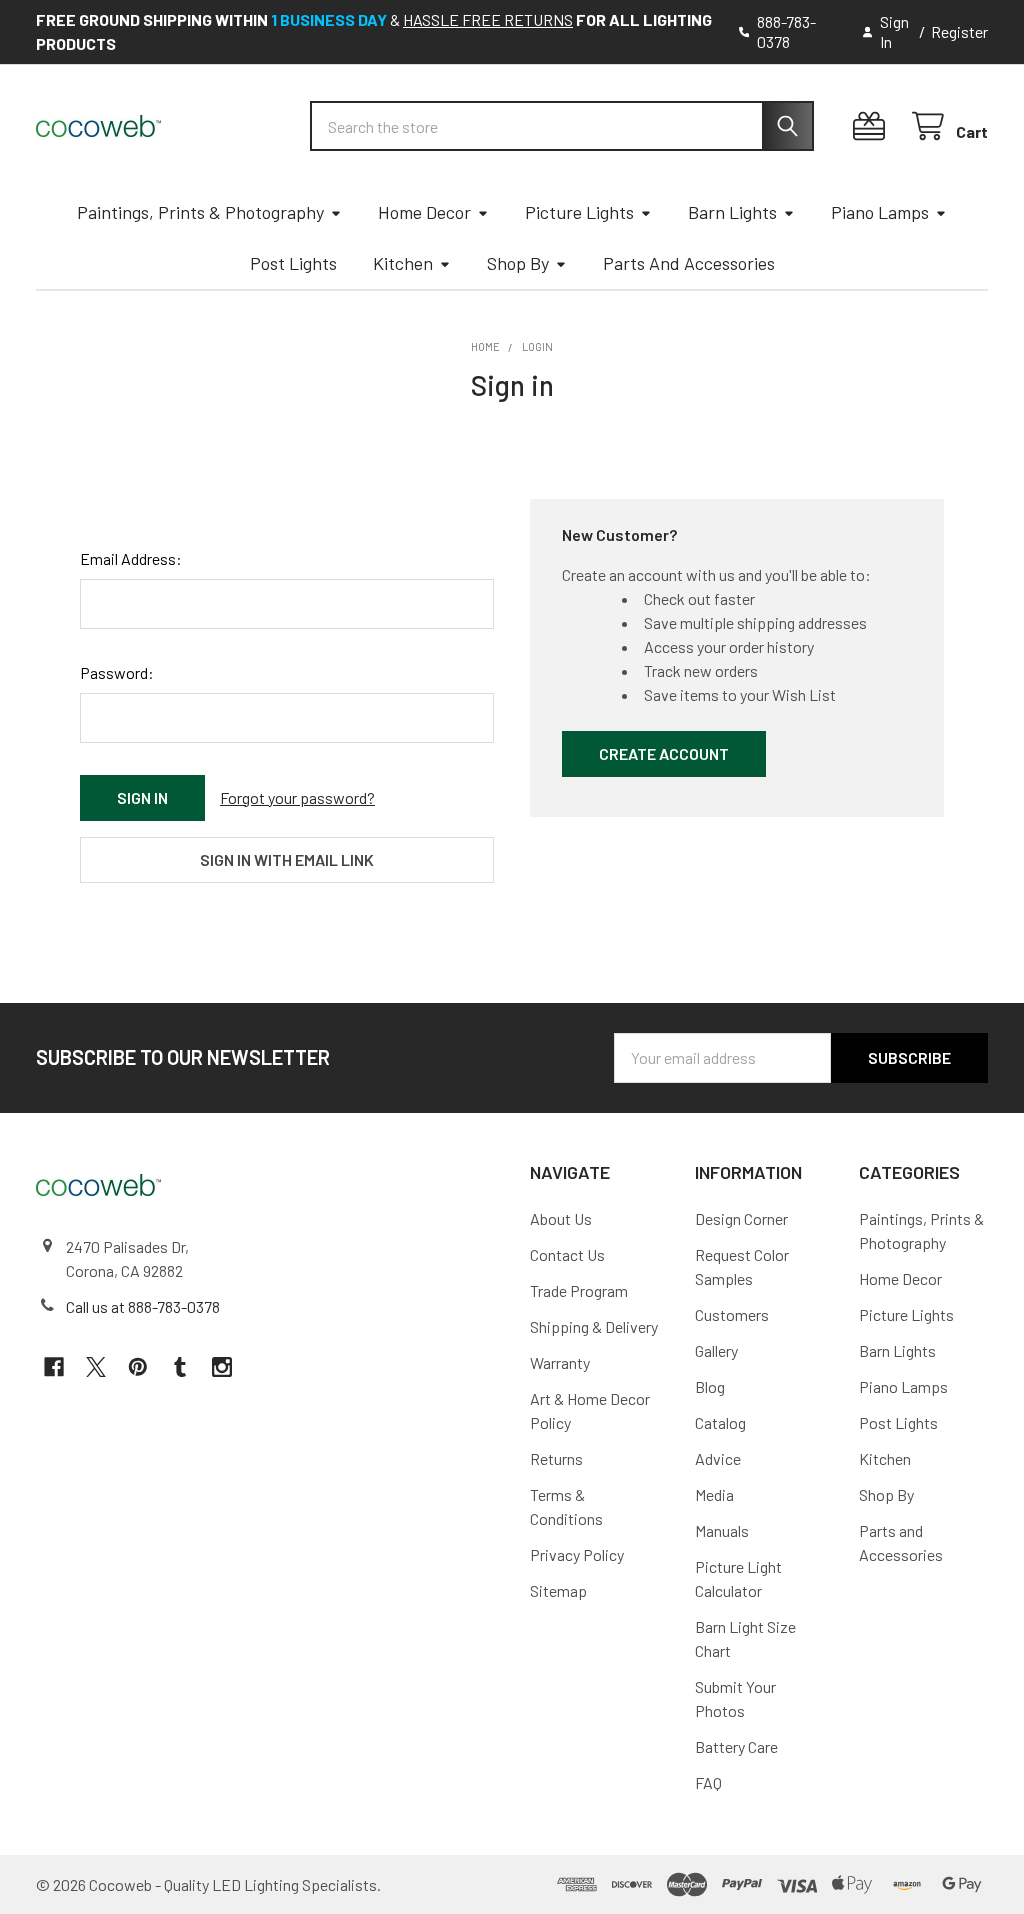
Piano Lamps (880, 212)
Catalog (720, 1422)
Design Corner (741, 1218)
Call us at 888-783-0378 (143, 1306)
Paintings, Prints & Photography (200, 212)
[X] (96, 1367)
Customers (732, 1314)
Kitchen (403, 263)
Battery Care (736, 1746)
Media (714, 1494)
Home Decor (424, 212)
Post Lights (293, 263)
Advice (718, 1458)
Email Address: (131, 558)
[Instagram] (222, 1367)
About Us (561, 1218)
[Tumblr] (180, 1367)
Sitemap (558, 1590)
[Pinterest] (138, 1367)
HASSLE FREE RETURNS (488, 19)
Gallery (716, 1350)
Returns (556, 1458)
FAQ (708, 1782)
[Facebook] (54, 1367)
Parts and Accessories (689, 263)
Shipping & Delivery (594, 1326)
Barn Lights (732, 212)
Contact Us (567, 1254)
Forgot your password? (297, 797)
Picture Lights (579, 212)
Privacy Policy (577, 1554)
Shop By (518, 263)
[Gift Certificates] (873, 126)
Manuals (722, 1530)
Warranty (560, 1362)
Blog (710, 1386)
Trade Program (579, 1290)
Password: (117, 672)
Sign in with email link (287, 859)
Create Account (664, 753)
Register (959, 31)
